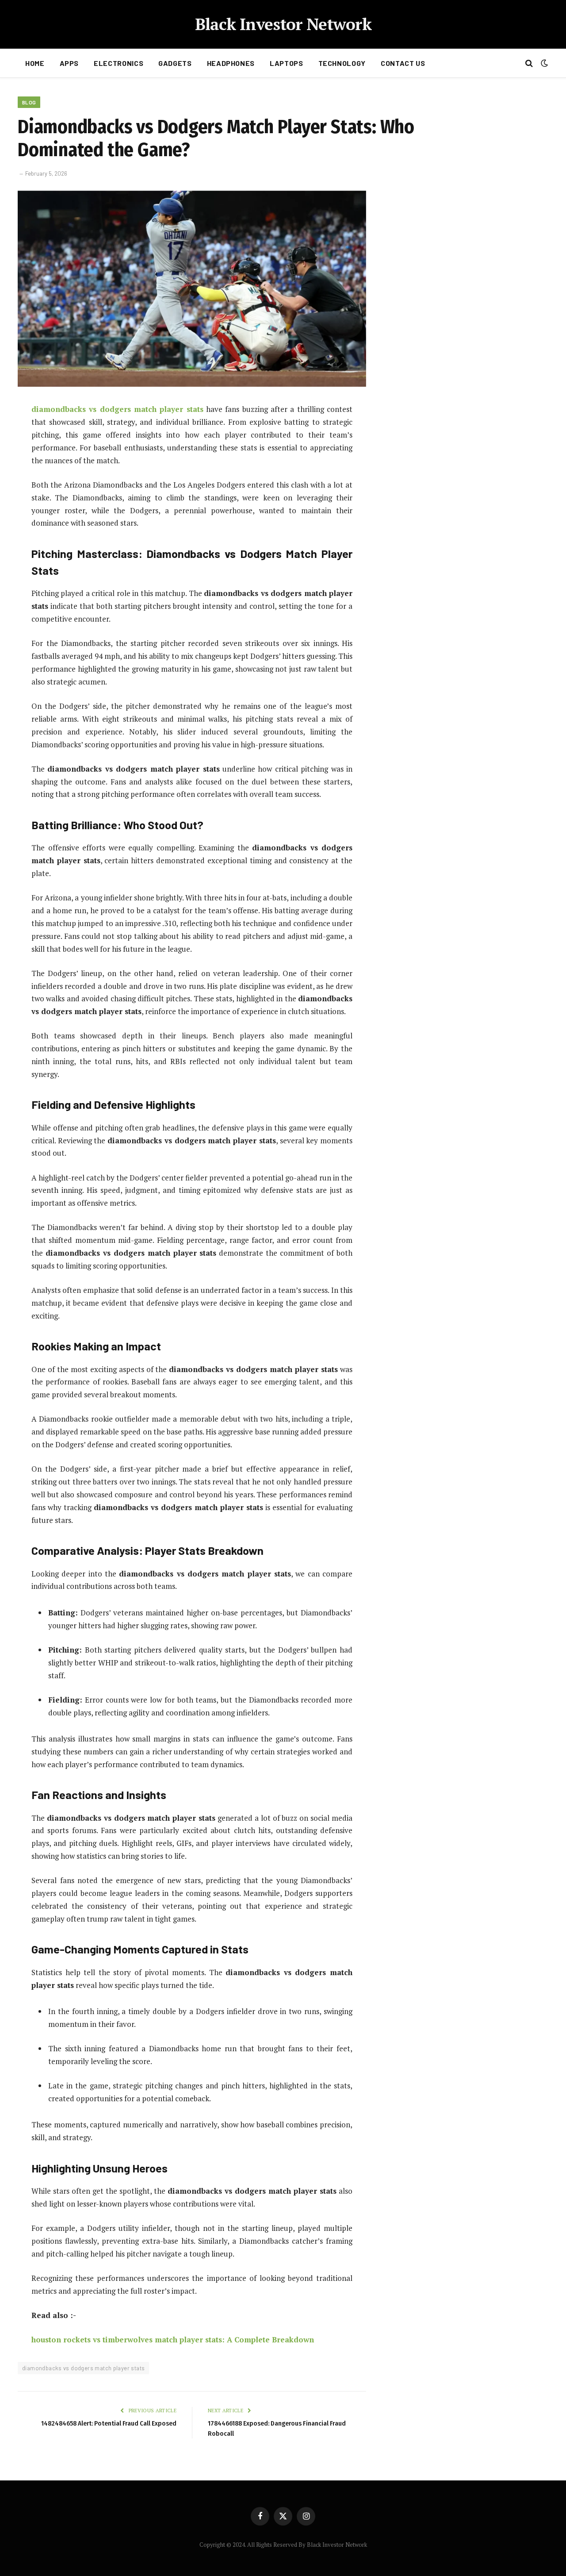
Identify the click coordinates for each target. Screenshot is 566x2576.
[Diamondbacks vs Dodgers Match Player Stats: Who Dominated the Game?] (192, 384)
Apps (69, 63)
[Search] (529, 63)
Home (35, 63)
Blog (29, 102)
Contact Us (403, 63)
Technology (342, 63)
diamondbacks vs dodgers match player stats (83, 2368)
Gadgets (175, 63)
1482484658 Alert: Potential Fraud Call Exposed (109, 2423)
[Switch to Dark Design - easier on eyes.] (543, 63)
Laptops (286, 63)
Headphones (231, 63)
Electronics (119, 63)
